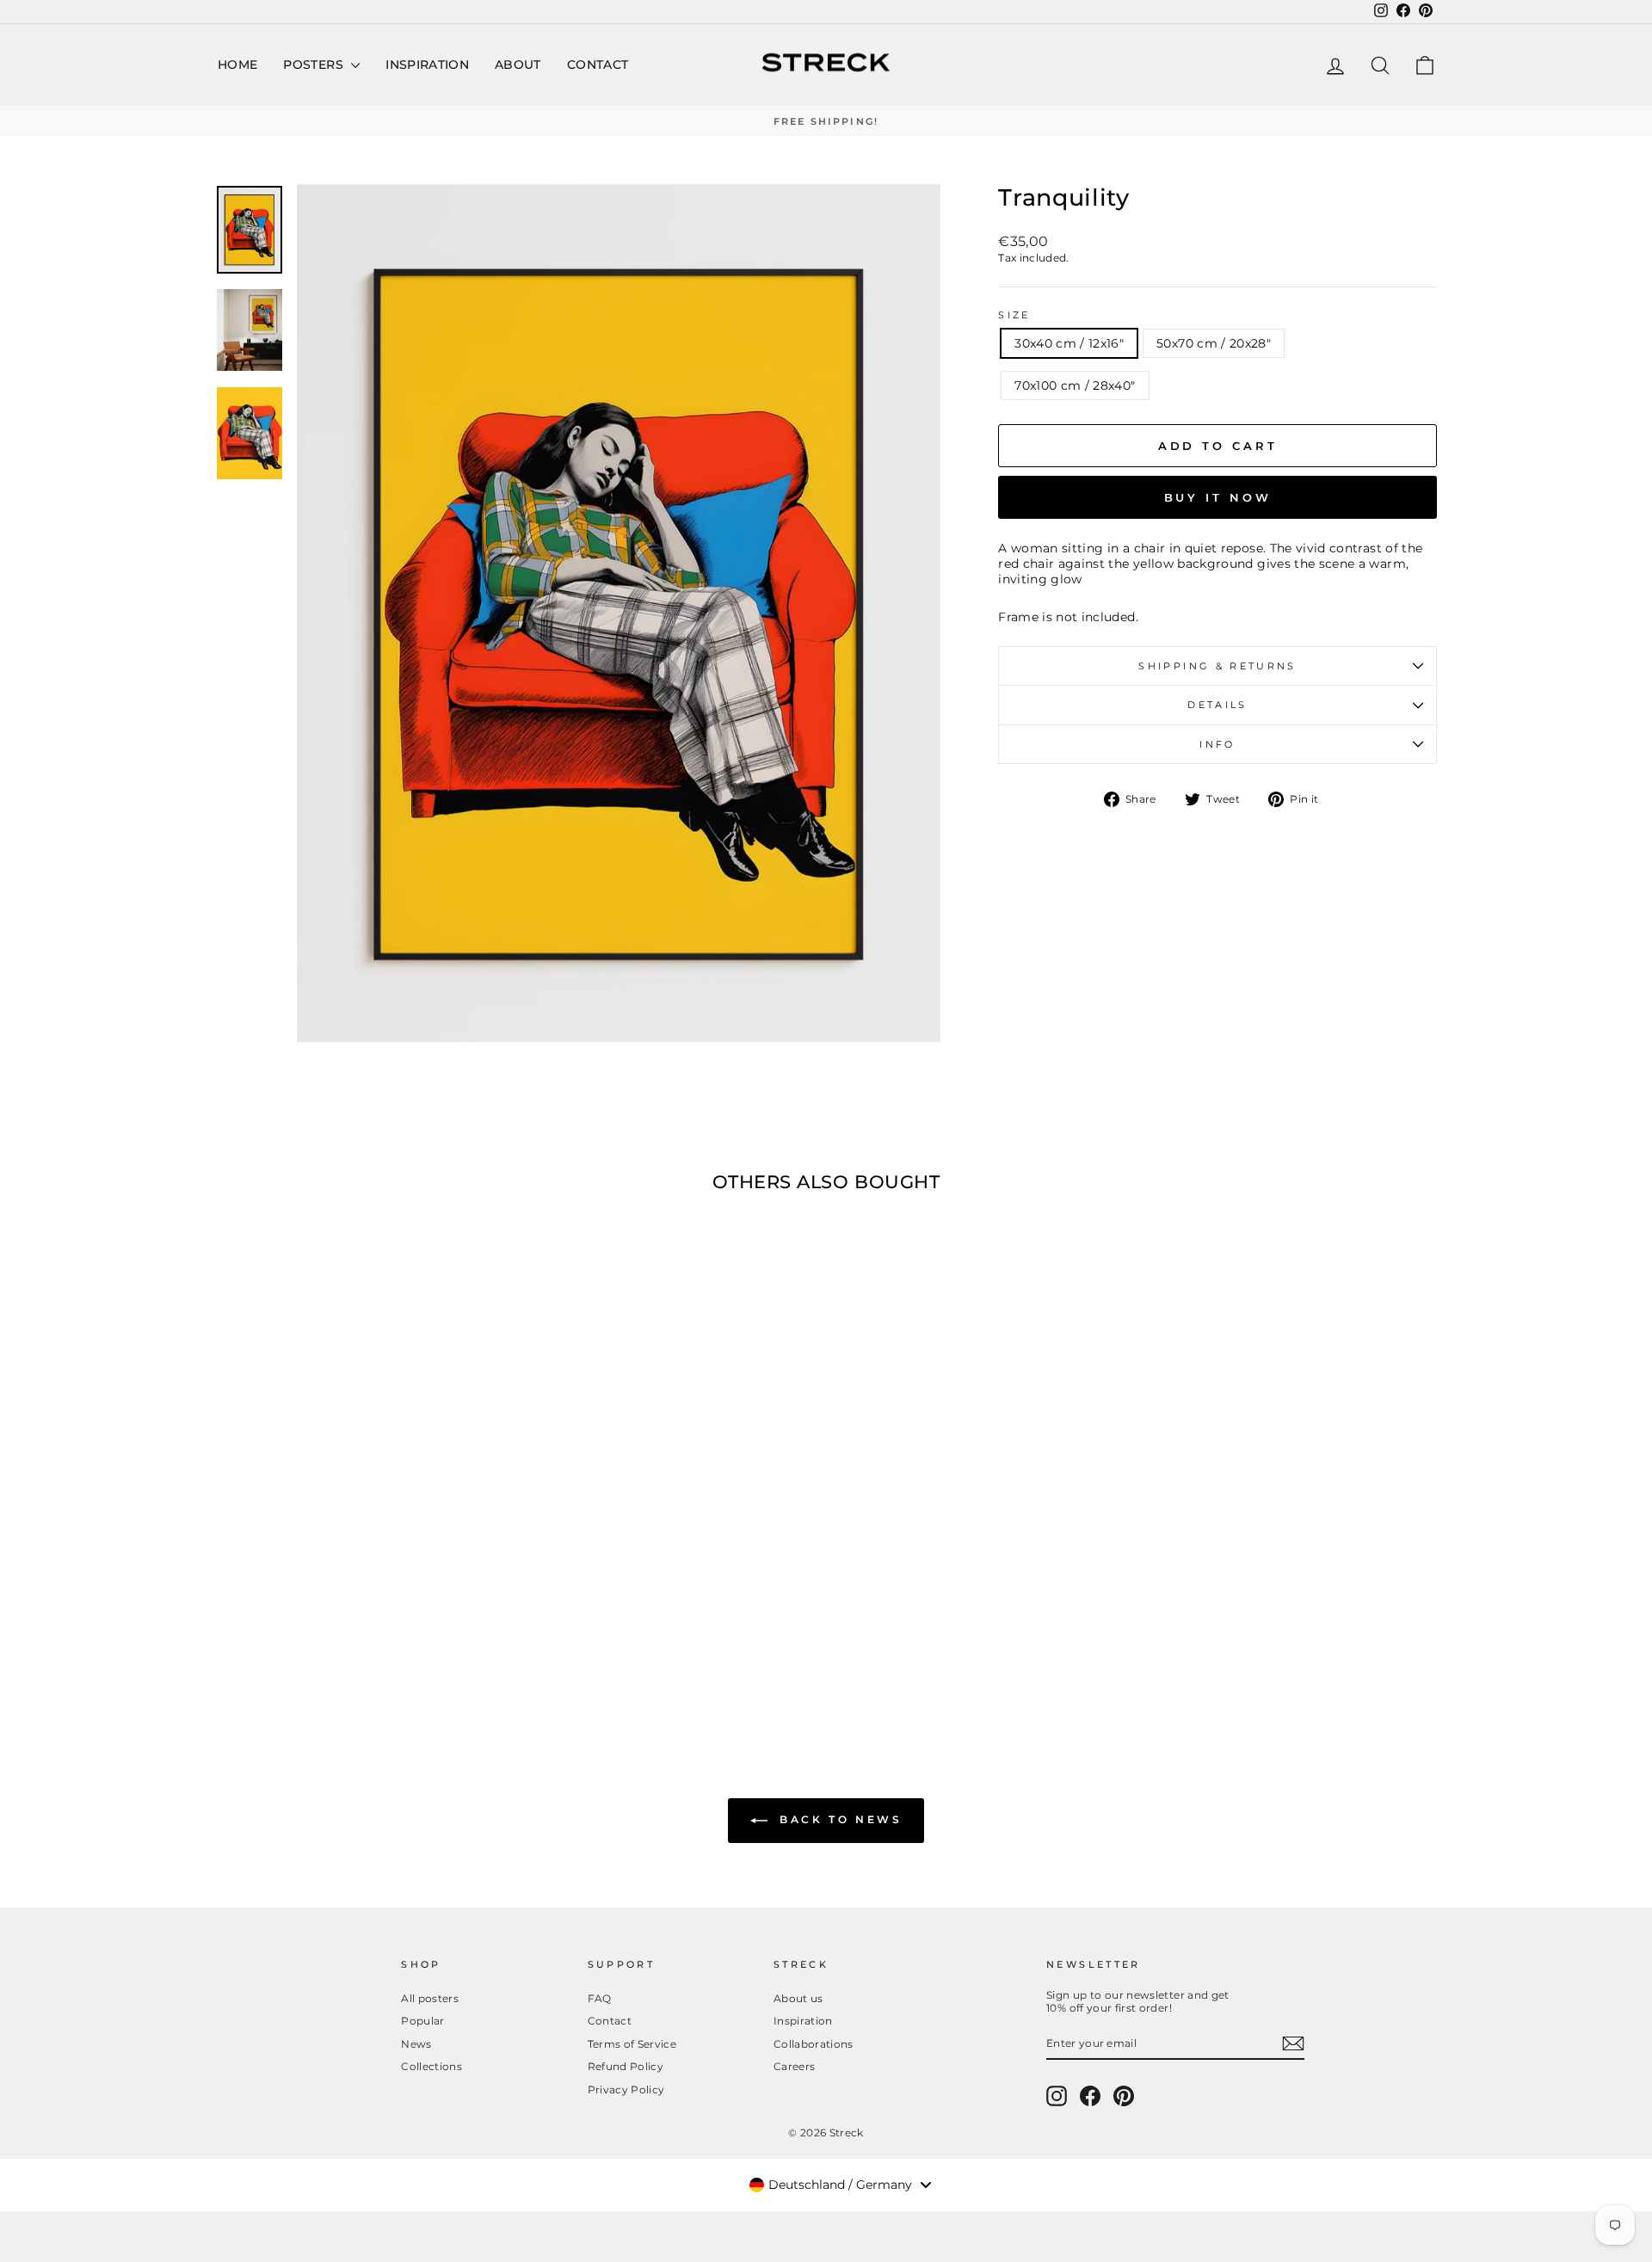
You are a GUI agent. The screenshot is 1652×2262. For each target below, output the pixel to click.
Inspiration (427, 65)
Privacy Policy (626, 2089)
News (416, 2044)
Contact (598, 65)
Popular (422, 2021)
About (518, 65)
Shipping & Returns (1217, 666)
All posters (430, 1998)
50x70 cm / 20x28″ (1214, 343)
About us (798, 1998)
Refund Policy (626, 2066)
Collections (431, 2066)
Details (1217, 705)
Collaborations (814, 2044)
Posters (315, 65)
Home (237, 65)
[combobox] (840, 2185)
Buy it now (1218, 497)
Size (1014, 315)
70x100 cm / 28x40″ (1075, 385)
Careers (794, 2066)
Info (1217, 744)
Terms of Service (632, 2044)
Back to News (838, 1820)
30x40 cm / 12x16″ (1069, 343)
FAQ (600, 1998)
